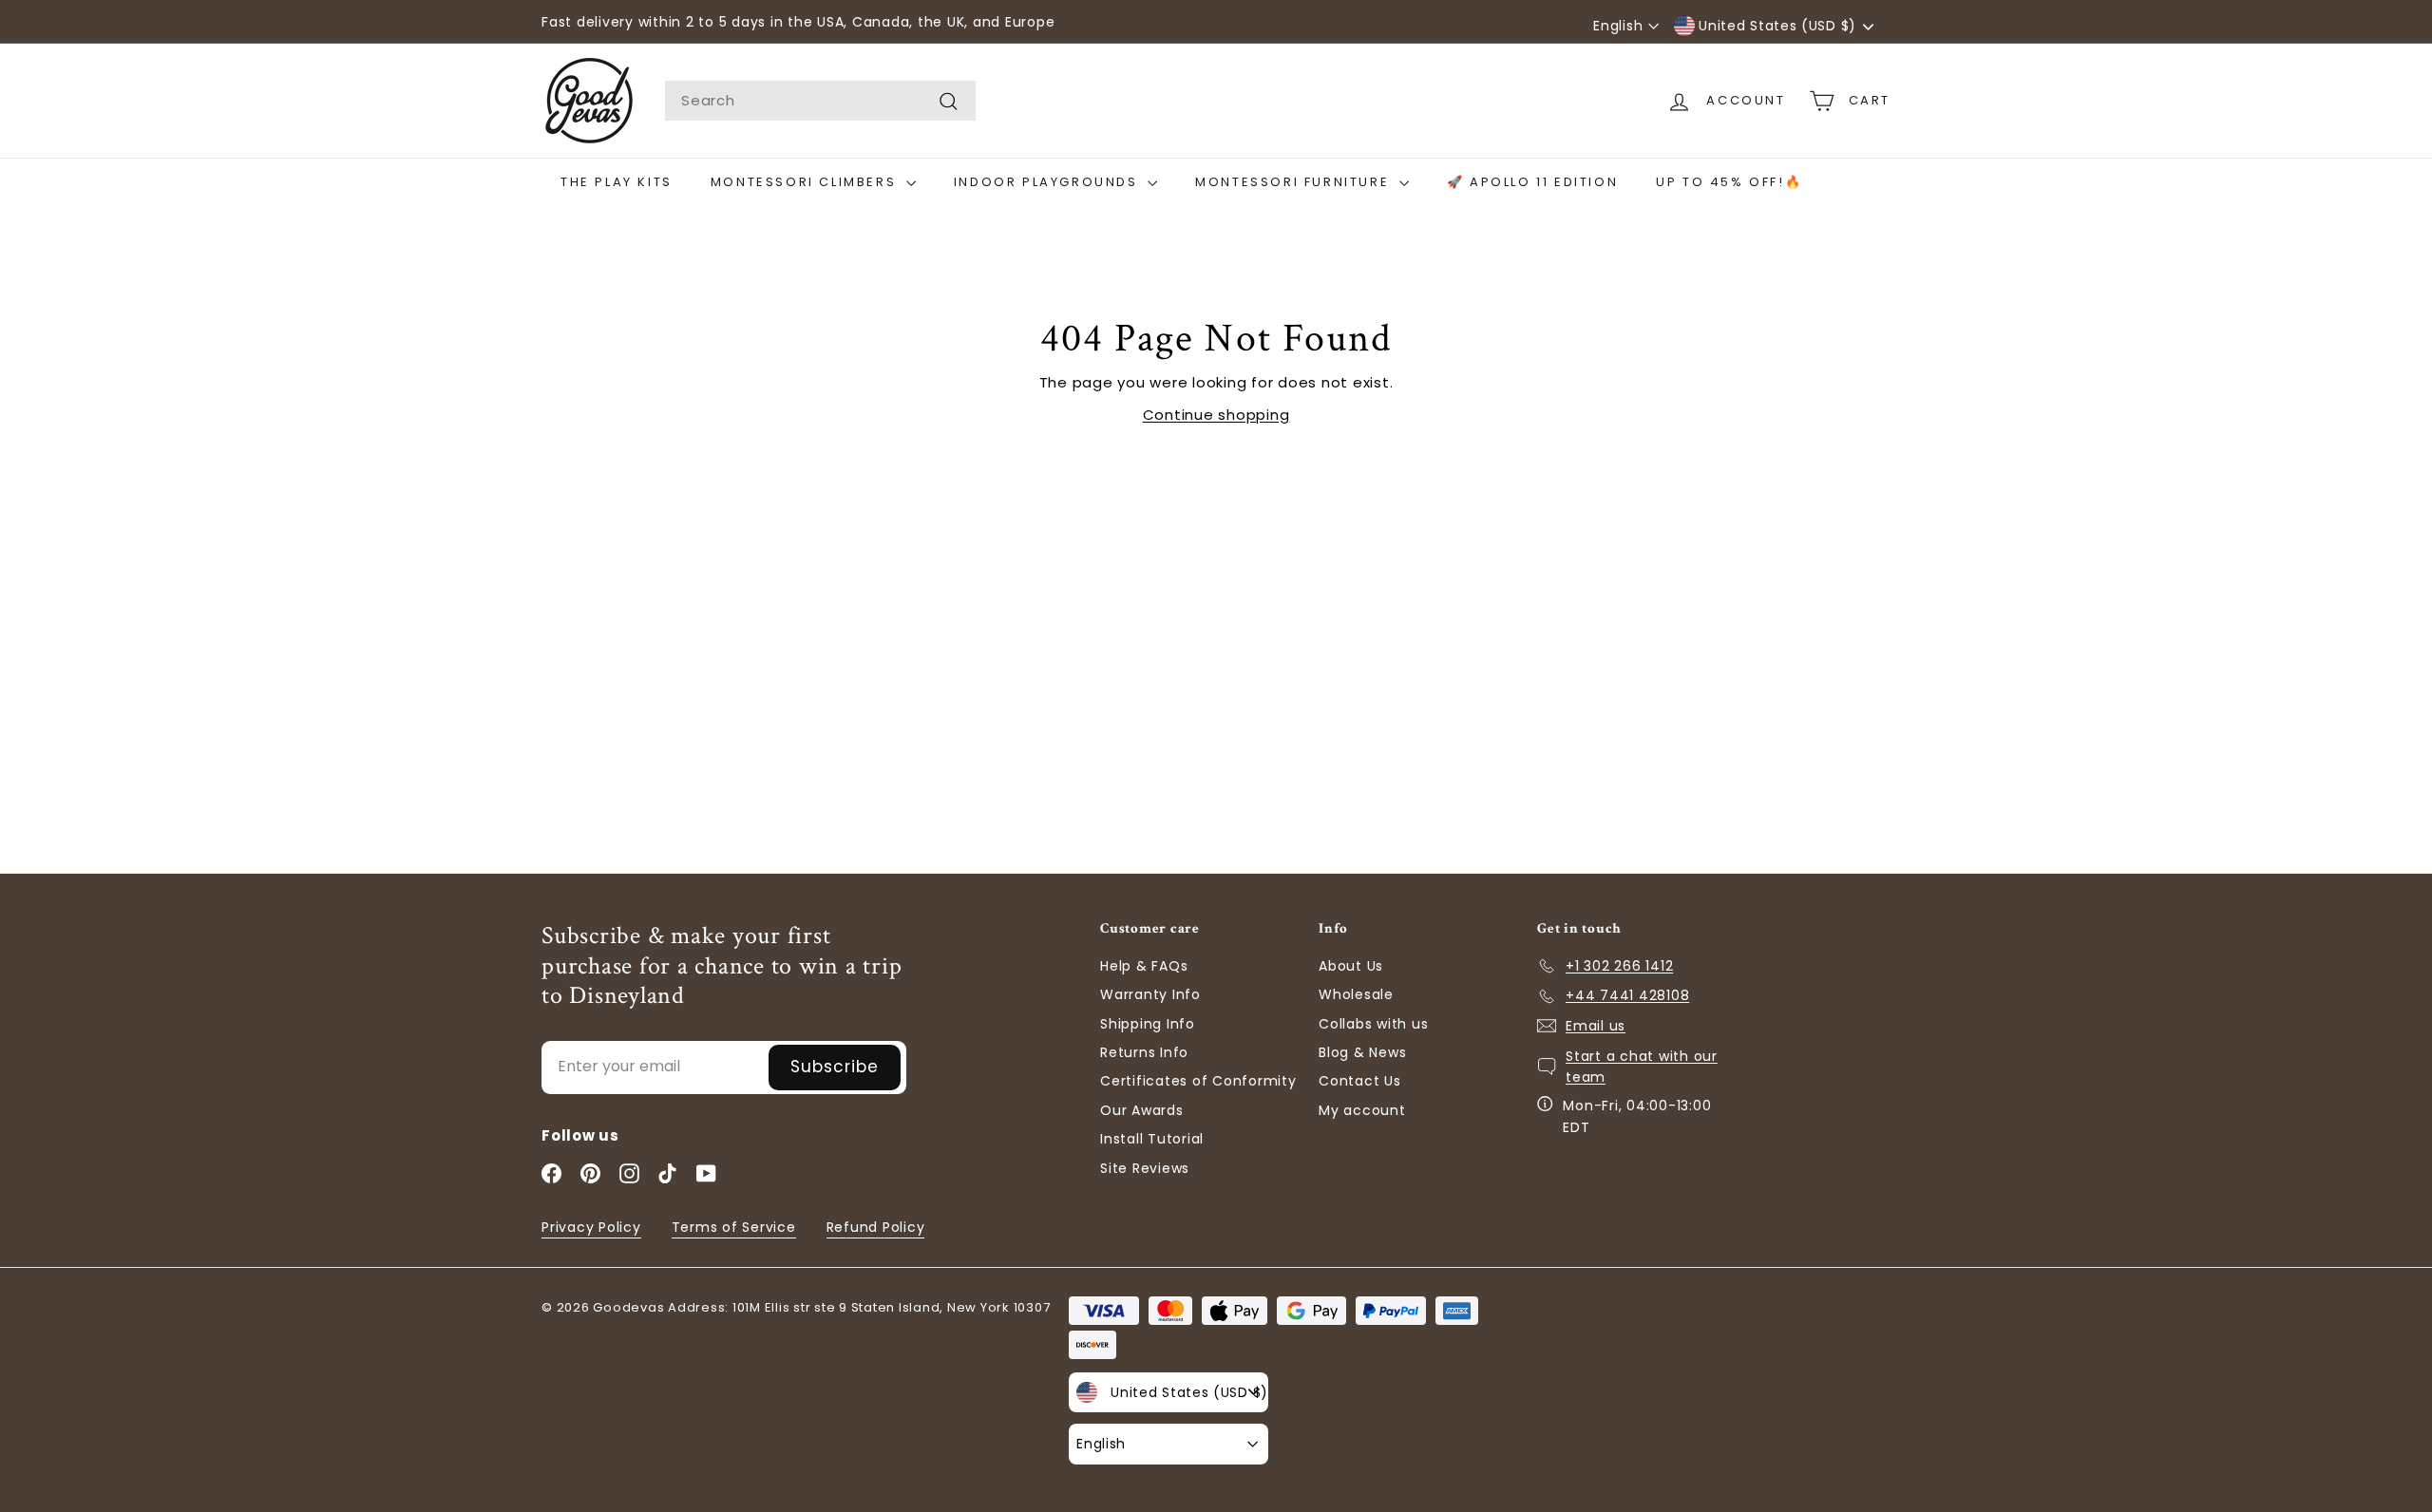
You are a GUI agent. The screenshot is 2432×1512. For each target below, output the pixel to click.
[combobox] (820, 101)
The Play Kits (617, 182)
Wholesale (1356, 994)
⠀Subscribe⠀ (835, 1067)
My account (1362, 1110)
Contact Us (1360, 1081)
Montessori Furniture (1295, 182)
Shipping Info (1148, 1024)
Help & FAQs (1144, 966)
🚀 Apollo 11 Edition (1532, 182)
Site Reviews (1145, 1168)
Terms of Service (734, 1227)
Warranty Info (1150, 994)
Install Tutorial (1152, 1139)
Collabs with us (1373, 1024)
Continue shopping (1216, 415)
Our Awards (1142, 1110)
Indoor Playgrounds (1048, 182)
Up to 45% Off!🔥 (1729, 182)
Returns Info (1144, 1052)
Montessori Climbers (806, 182)
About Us (1351, 966)
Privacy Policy (591, 1227)
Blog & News (1362, 1052)
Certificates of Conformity (1198, 1081)
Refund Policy (876, 1227)
